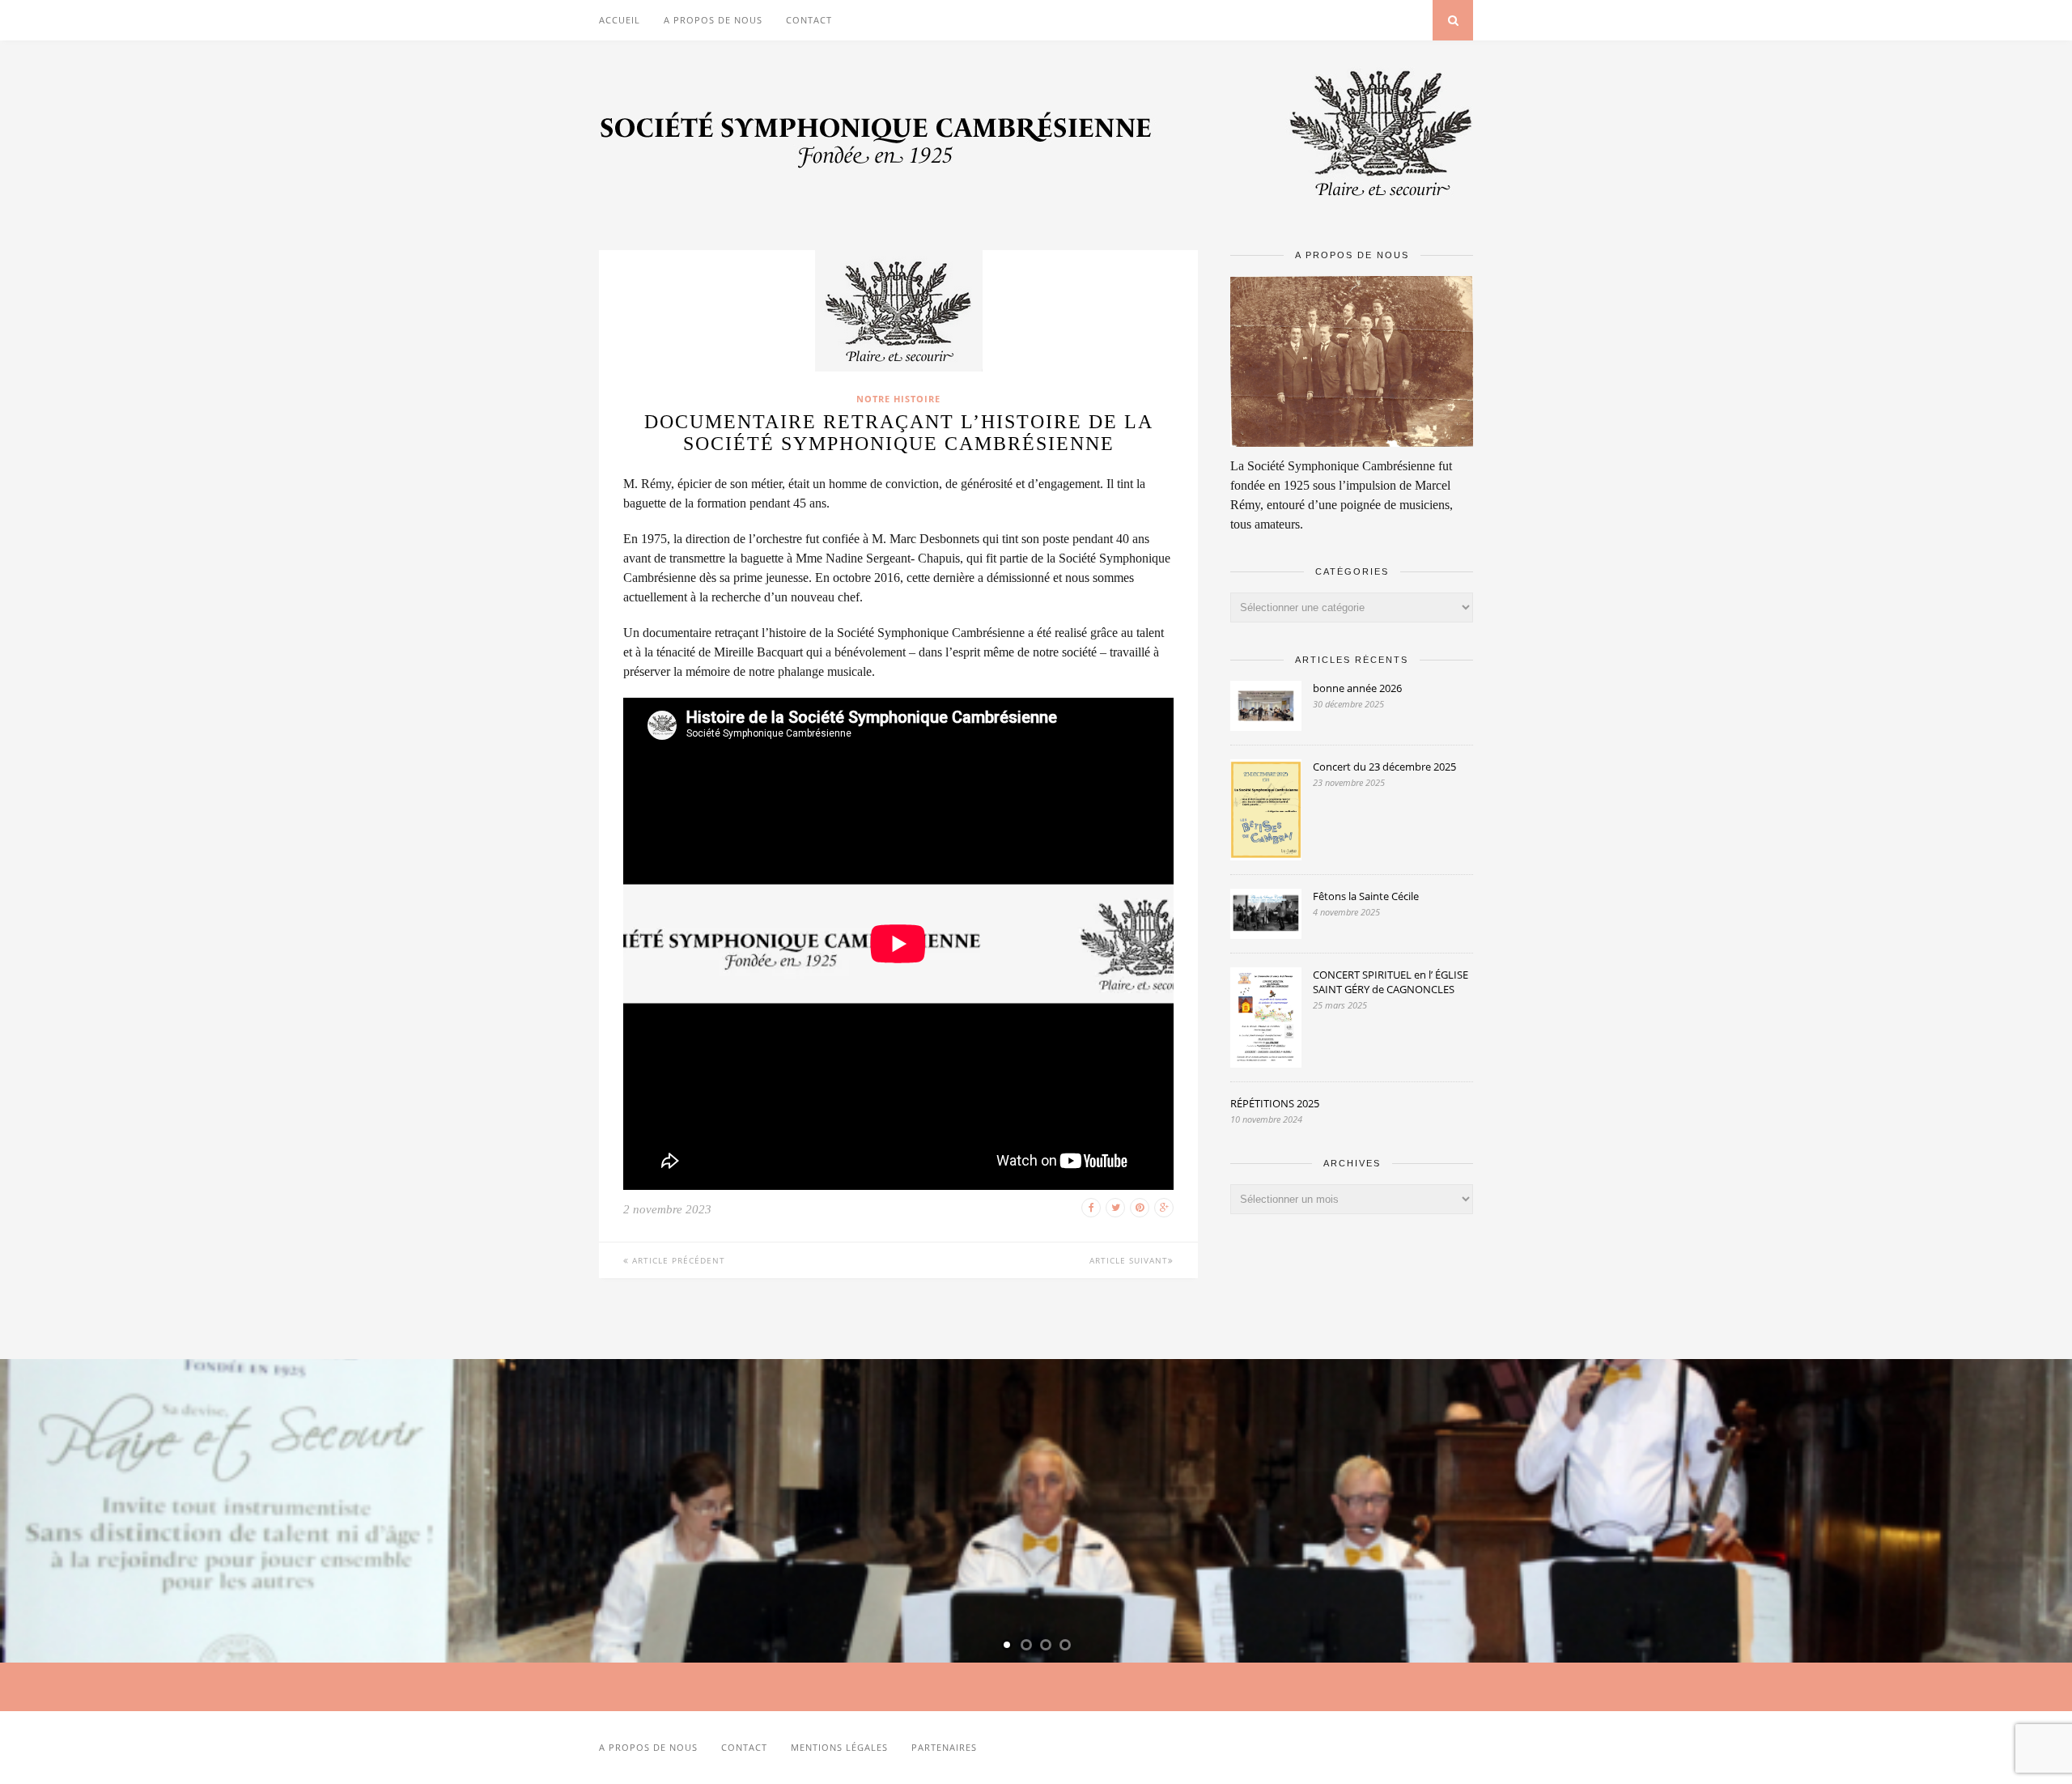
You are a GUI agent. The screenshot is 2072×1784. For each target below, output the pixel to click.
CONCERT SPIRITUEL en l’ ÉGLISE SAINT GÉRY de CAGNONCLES (1391, 982)
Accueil (620, 20)
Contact (809, 20)
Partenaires (944, 1747)
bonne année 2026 (1357, 688)
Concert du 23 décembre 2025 (1384, 767)
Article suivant (1129, 1260)
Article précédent (677, 1260)
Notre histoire (898, 399)
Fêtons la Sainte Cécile (1366, 896)
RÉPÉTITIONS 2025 (1275, 1103)
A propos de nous (713, 20)
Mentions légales (839, 1747)
